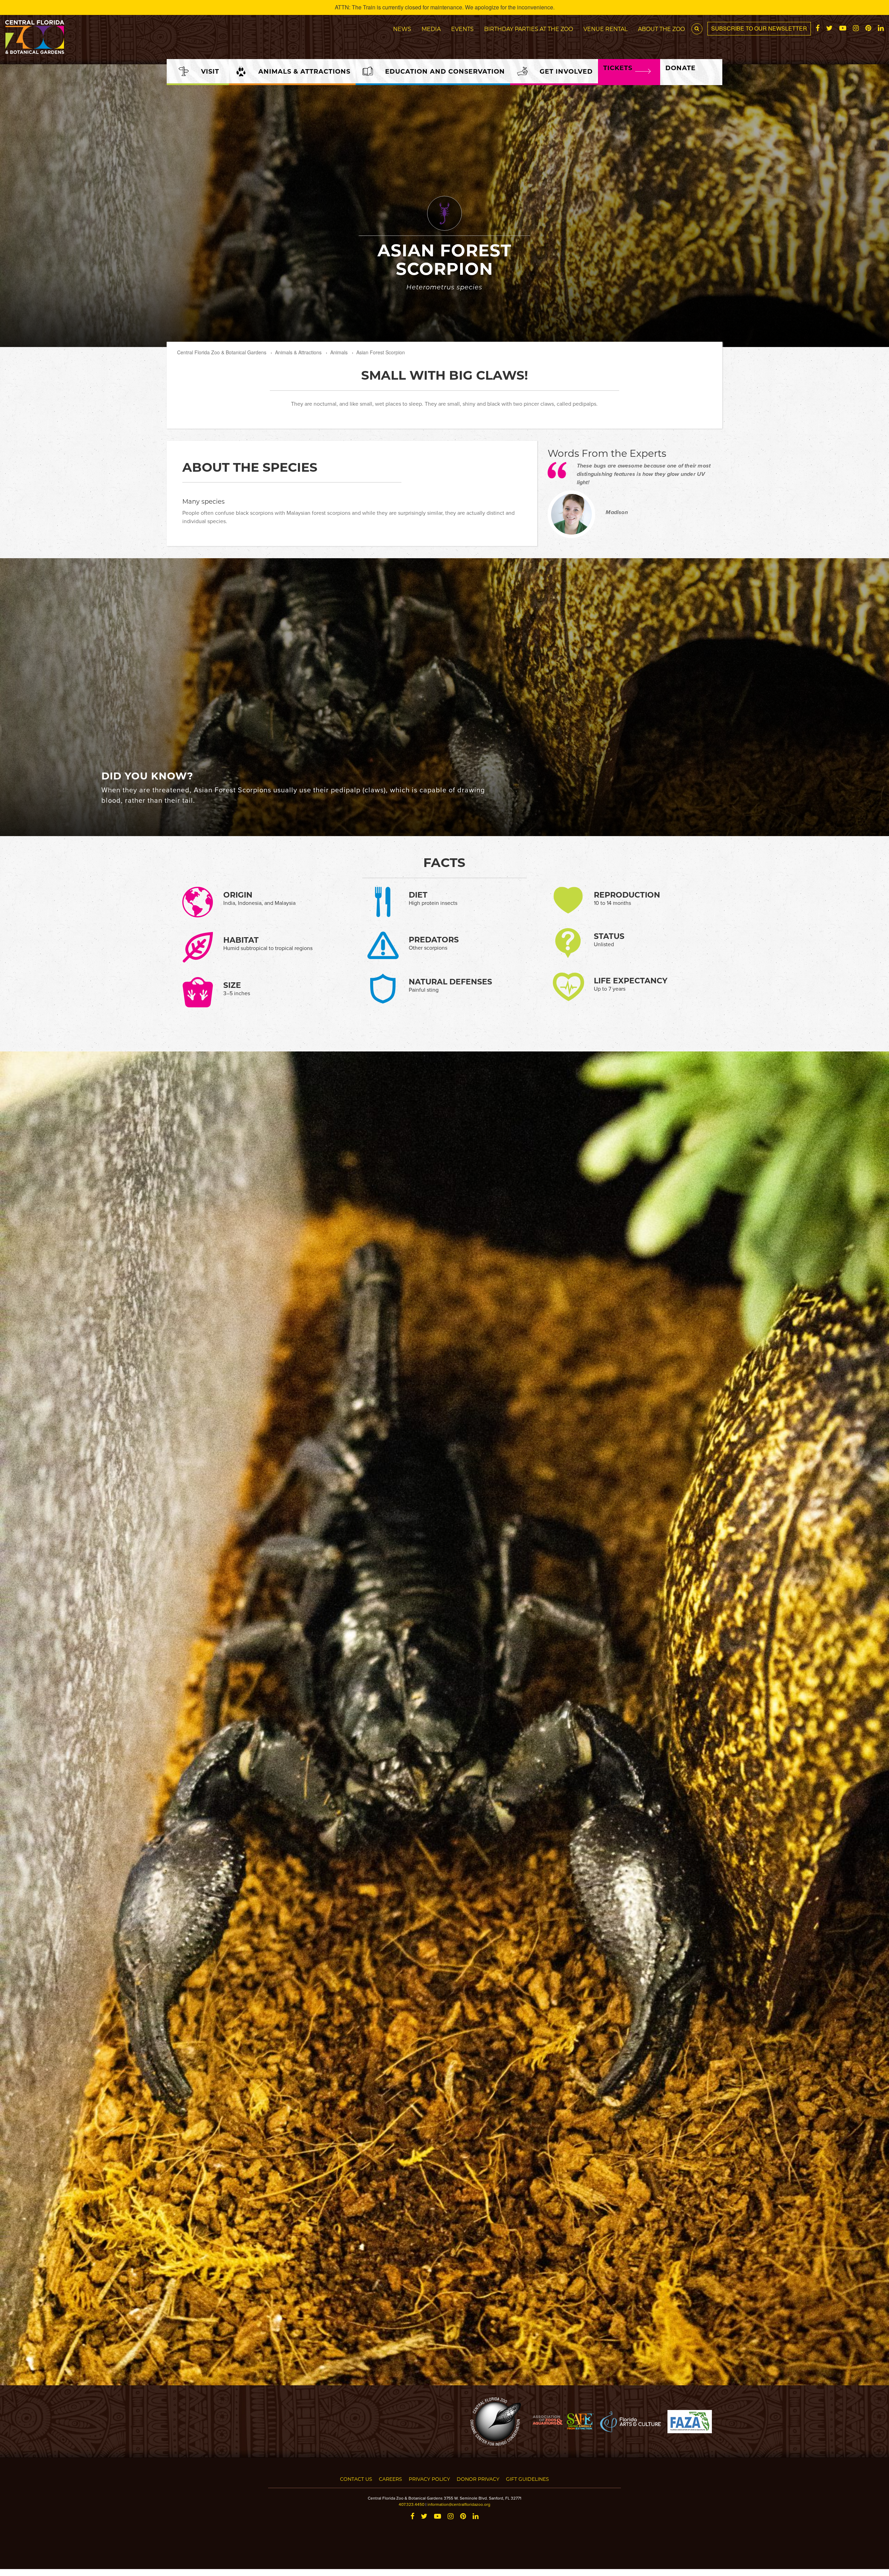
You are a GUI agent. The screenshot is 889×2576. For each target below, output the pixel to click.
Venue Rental (605, 29)
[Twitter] (829, 28)
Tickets (618, 68)
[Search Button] (697, 29)
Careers (391, 2479)
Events (462, 29)
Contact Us (356, 2479)
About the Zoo (661, 29)
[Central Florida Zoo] (35, 36)
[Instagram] (856, 28)
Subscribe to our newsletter (759, 28)
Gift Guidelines (527, 2479)
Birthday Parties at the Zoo (529, 29)
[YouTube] (843, 28)
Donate (680, 68)
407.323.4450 (412, 2504)
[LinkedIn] (881, 28)
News (402, 29)
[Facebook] (818, 28)
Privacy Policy (429, 2479)
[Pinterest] (868, 28)
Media (431, 29)
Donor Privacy (478, 2479)
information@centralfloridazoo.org (459, 2504)
